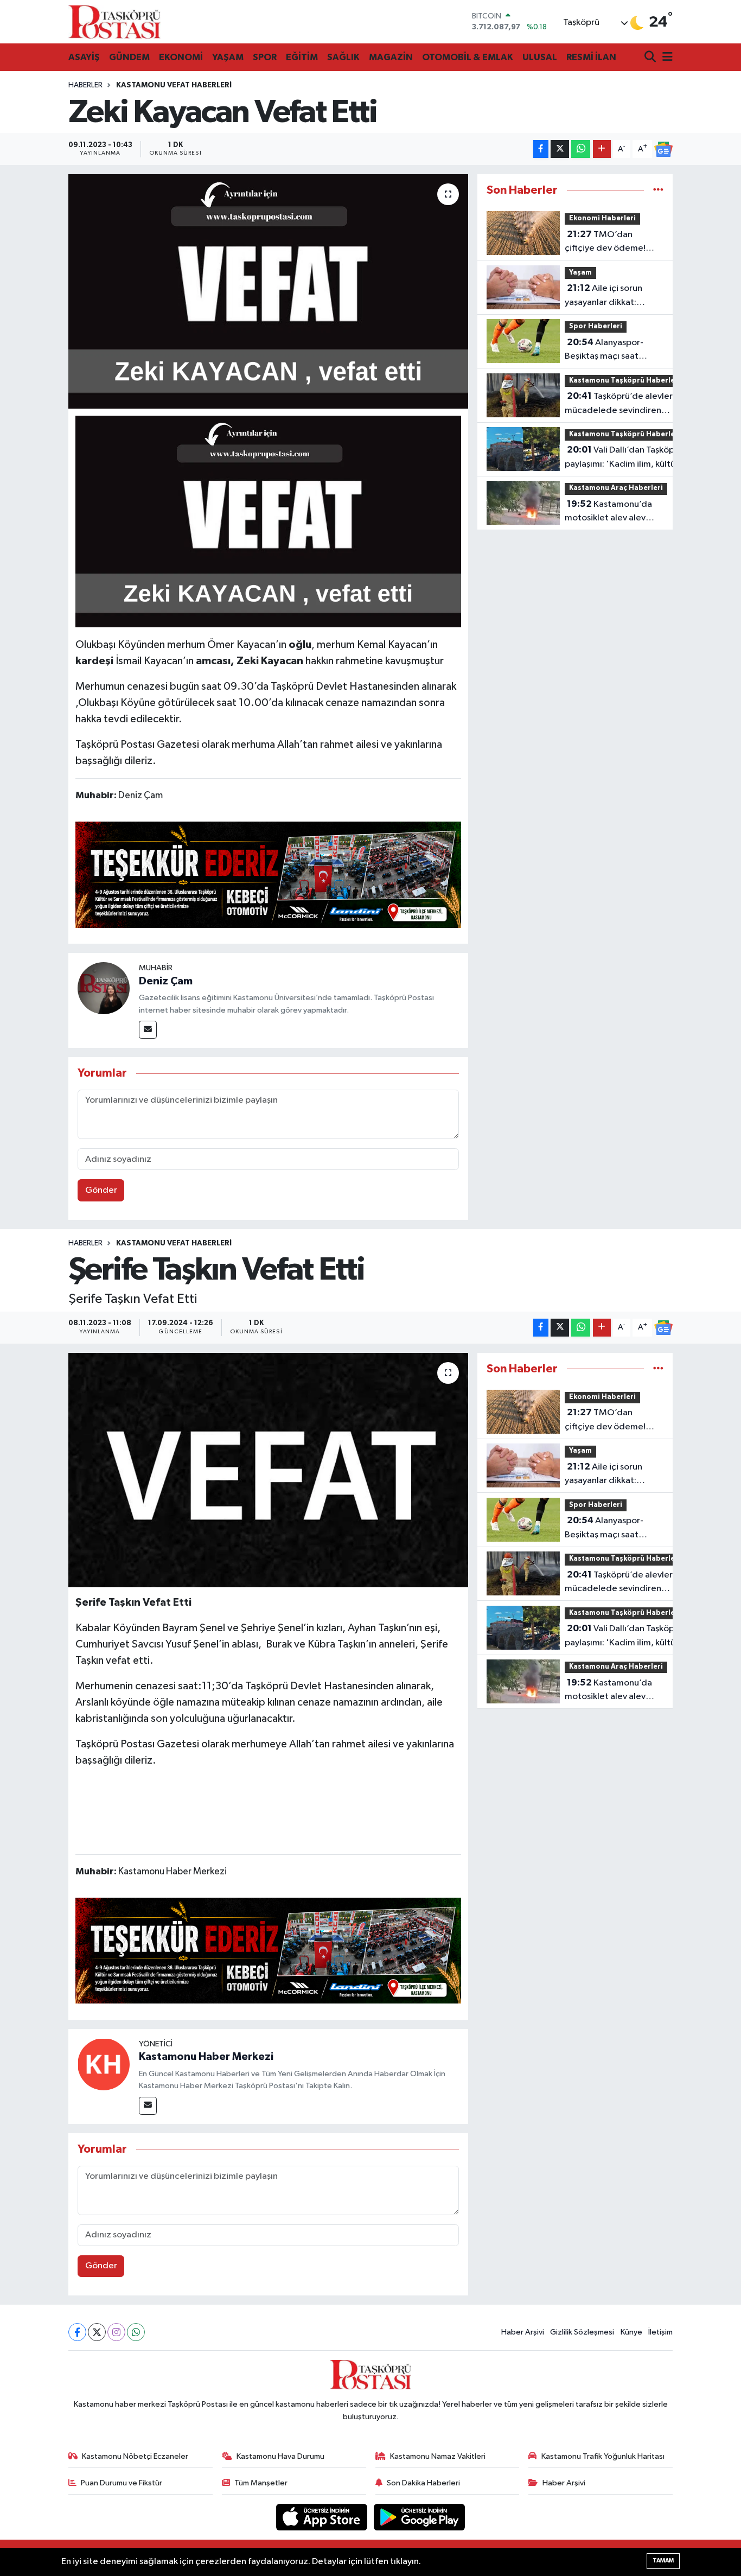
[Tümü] (658, 190)
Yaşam (580, 273)
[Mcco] (269, 874)
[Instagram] (116, 2332)
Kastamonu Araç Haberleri (616, 488)
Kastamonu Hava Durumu (280, 2456)
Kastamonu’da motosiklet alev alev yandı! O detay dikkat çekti (608, 512)
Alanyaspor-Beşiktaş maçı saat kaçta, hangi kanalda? (609, 351)
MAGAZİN (391, 57)
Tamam (663, 2561)
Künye (631, 2332)
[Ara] (651, 58)
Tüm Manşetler (261, 2483)
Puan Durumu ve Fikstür (122, 2483)
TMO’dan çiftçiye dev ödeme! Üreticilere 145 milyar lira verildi (608, 243)
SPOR (265, 57)
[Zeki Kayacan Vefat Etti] (268, 291)
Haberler (85, 85)
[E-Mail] (148, 1030)
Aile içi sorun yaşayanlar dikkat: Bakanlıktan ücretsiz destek (605, 296)
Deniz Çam (166, 981)
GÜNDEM (129, 57)
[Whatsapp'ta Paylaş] (581, 149)
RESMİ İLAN (591, 57)
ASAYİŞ (84, 57)
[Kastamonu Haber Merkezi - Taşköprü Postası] (114, 22)
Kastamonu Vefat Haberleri (174, 85)
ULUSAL (540, 57)
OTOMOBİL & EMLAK (468, 57)
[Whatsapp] (136, 2332)
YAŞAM (228, 57)
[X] (97, 2332)
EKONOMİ (181, 57)
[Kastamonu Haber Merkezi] (104, 2064)
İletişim (660, 2332)
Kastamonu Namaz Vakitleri (438, 2456)
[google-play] (420, 2517)
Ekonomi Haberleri (602, 218)
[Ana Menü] (666, 58)
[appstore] (323, 2517)
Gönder (101, 1190)
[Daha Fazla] (602, 149)
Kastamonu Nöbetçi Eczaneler (135, 2456)
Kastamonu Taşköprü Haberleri (625, 381)
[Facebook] (77, 2332)
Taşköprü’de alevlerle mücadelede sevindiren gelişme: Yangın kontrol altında (622, 404)
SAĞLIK (343, 57)
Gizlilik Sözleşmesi (582, 2332)
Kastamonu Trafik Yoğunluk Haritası (603, 2456)
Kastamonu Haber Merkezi (206, 2057)
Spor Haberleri (596, 326)
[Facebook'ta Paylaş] (541, 149)
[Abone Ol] (663, 149)
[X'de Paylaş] (560, 149)
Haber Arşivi (523, 2332)
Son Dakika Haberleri (423, 2483)
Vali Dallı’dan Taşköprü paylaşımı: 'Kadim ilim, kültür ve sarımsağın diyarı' (624, 458)
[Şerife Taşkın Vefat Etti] (268, 1470)
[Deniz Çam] (104, 988)
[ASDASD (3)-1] (269, 521)
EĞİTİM (302, 57)
